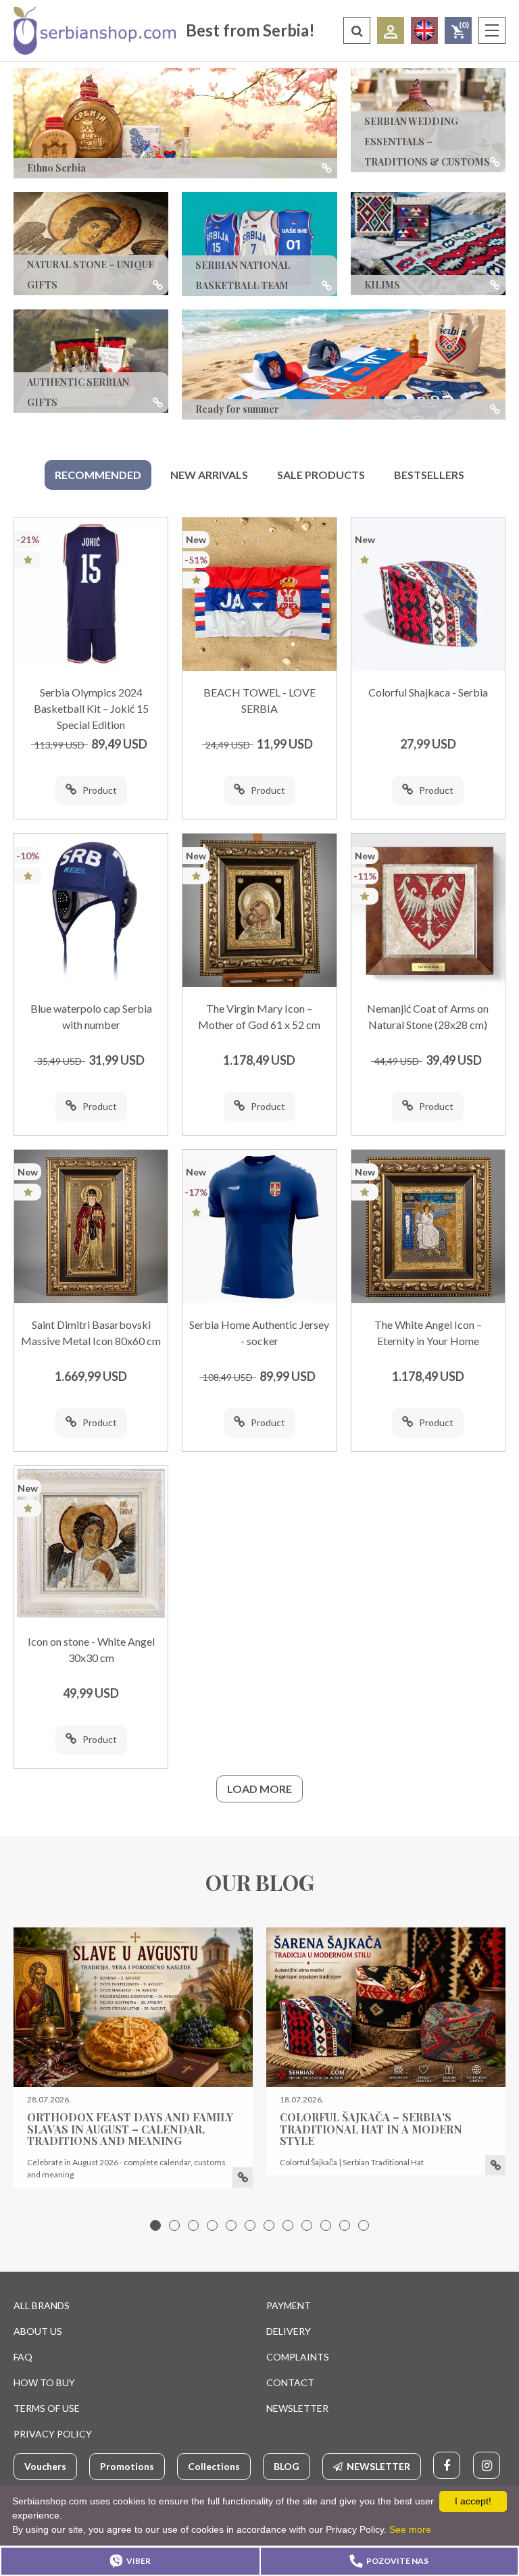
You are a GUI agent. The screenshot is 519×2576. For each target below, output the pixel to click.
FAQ (23, 2357)
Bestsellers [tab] (429, 475)
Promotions (127, 2466)
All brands (42, 2305)
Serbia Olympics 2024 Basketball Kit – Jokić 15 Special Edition (91, 708)
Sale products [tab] (321, 475)
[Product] (91, 594)
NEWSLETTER (297, 2408)
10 (326, 2225)
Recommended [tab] (98, 475)
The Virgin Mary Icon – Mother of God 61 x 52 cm (259, 1016)
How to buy (44, 2382)
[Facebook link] (447, 2465)
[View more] (243, 2177)
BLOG (287, 2466)
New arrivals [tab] (209, 475)
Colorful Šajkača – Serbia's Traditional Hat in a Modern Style (371, 2129)
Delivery (289, 2331)
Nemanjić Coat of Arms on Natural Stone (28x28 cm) (428, 1016)
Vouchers (45, 2466)
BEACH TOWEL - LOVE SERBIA (259, 700)
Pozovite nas (397, 2561)
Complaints (298, 2357)
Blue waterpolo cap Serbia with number (91, 1016)
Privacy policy (53, 2434)
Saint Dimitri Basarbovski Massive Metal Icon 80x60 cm (91, 1333)
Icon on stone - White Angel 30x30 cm (91, 1649)
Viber (139, 2561)
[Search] (357, 30)
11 (345, 2225)
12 (364, 2225)
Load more (259, 1789)
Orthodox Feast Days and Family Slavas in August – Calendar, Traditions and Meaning (130, 2129)
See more (410, 2529)
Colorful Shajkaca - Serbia (428, 692)
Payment (289, 2305)
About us (38, 2331)
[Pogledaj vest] (133, 2007)
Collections (214, 2466)
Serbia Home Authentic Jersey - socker (259, 1333)
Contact (290, 2382)
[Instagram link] (487, 2465)
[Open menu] (492, 30)
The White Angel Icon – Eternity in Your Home (428, 1333)
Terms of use (47, 2408)
